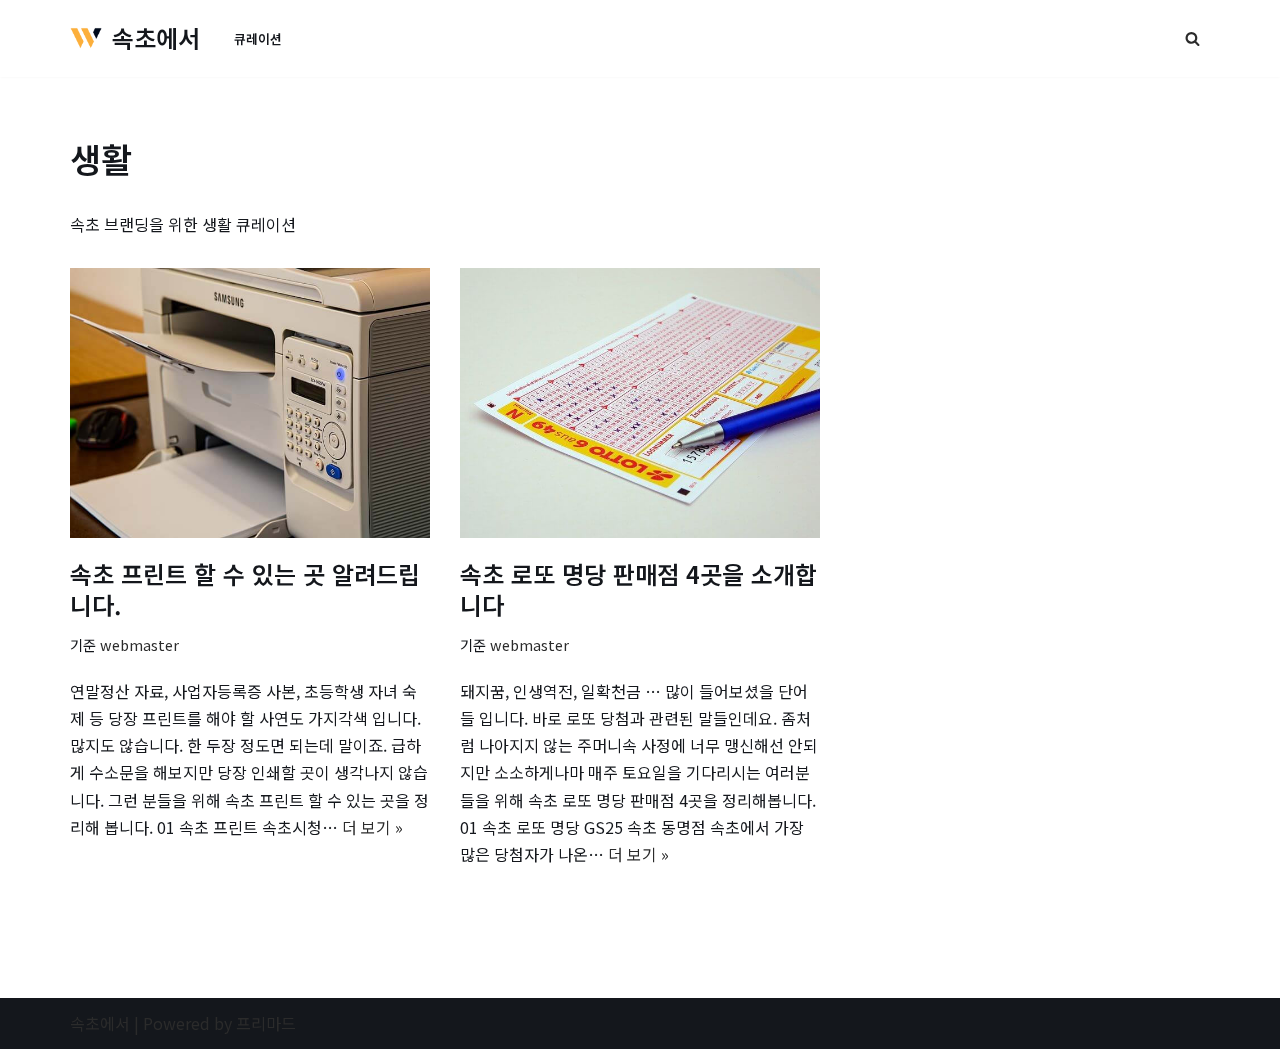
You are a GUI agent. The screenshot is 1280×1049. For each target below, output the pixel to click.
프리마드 (266, 1023)
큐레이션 (258, 38)
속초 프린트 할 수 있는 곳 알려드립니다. (245, 589)
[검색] (1192, 38)
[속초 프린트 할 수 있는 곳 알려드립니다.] (250, 403)
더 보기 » (372, 827)
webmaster (139, 644)
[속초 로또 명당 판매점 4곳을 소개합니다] (640, 403)
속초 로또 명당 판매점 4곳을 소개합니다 (638, 589)
